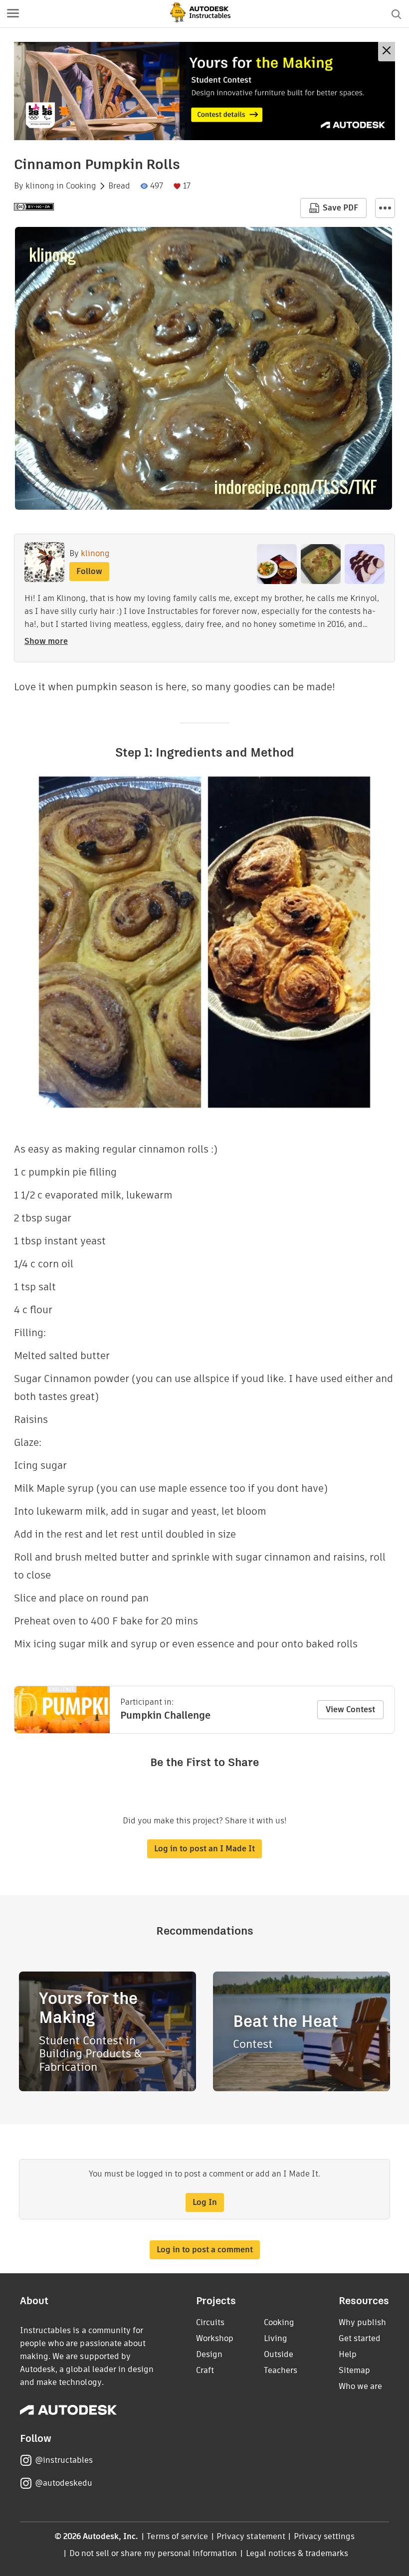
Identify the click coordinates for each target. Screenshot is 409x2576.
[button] (13, 14)
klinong (40, 186)
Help (348, 2354)
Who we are (360, 2386)
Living (276, 2338)
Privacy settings (324, 2536)
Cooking (81, 186)
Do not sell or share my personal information (153, 2553)
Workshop (215, 2338)
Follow (89, 571)
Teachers (281, 2370)
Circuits (210, 2322)
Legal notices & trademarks (297, 2553)
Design (209, 2354)
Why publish (362, 2322)
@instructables (64, 2460)
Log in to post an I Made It (204, 1849)
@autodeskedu (64, 2483)
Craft (205, 2370)
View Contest (350, 1709)
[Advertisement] (204, 91)
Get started (360, 2338)
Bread (119, 186)
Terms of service (177, 2536)
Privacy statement (251, 2536)
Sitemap (354, 2370)
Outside (279, 2354)
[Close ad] (387, 52)
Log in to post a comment (205, 2250)
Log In (205, 2202)
